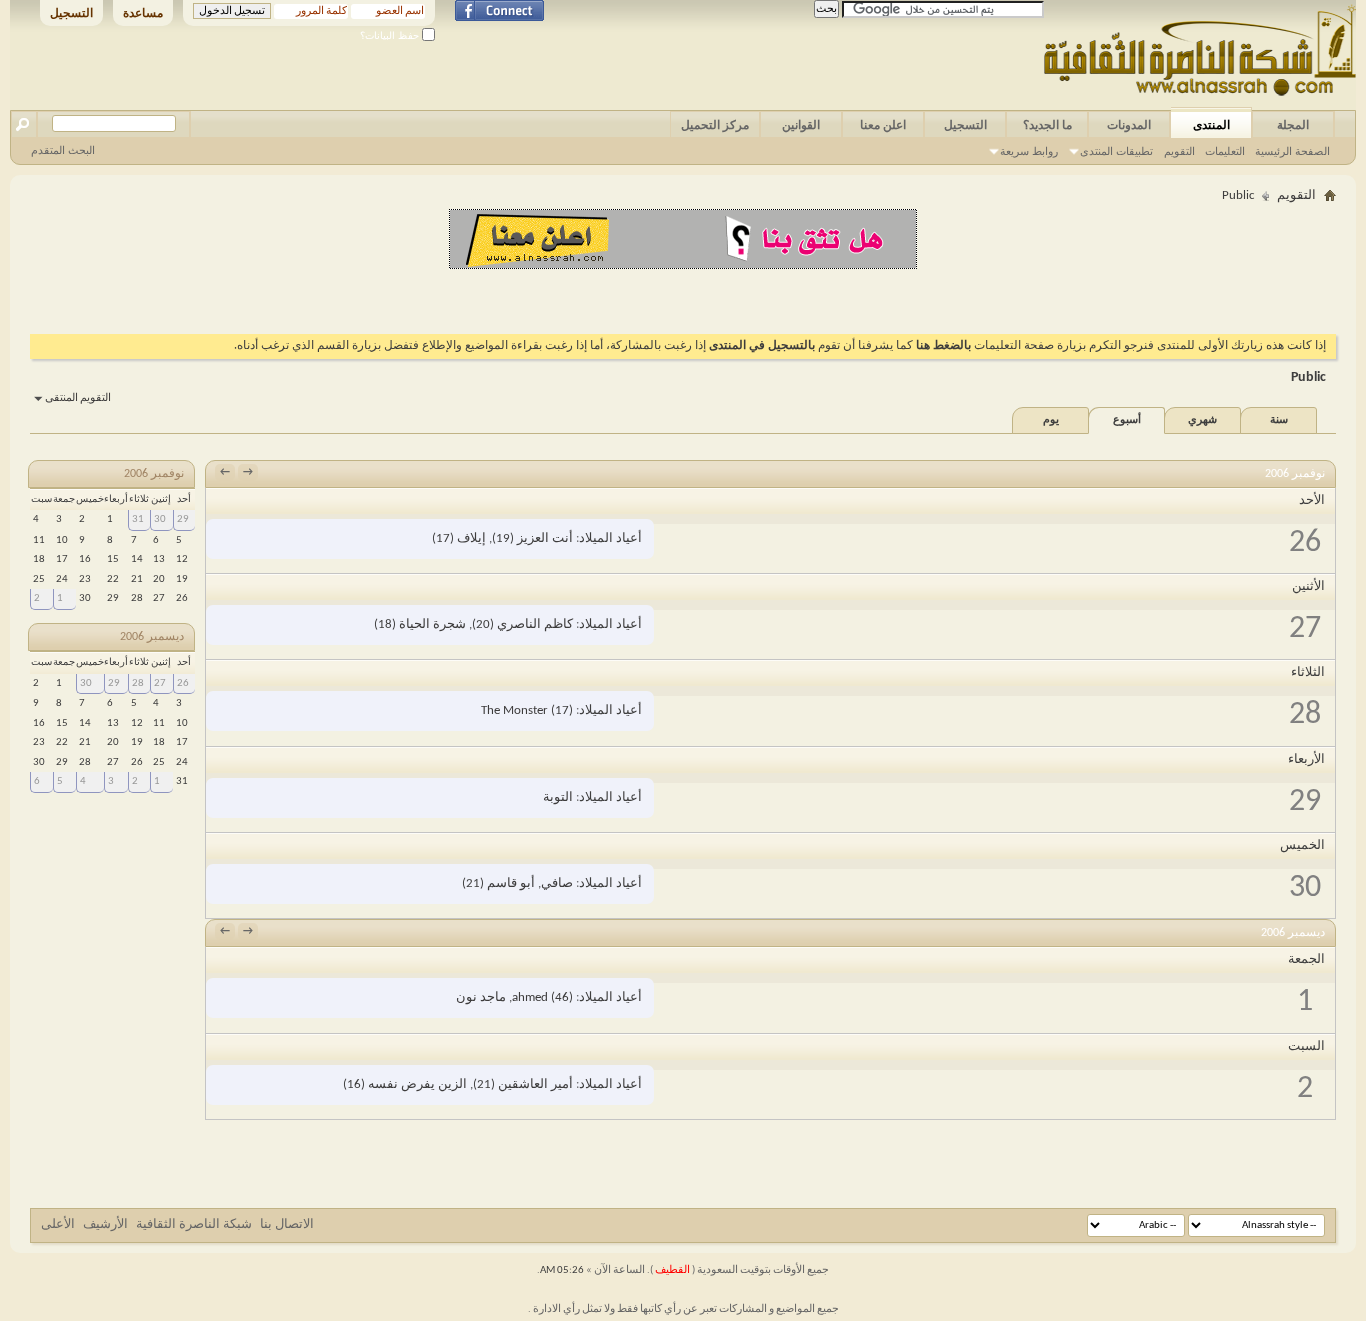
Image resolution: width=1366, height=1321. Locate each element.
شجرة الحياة (432, 624)
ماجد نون (481, 997)
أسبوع (1127, 420)
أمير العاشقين (535, 1084)
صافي (557, 883)
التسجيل (71, 13)
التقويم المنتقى (78, 398)
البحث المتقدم (63, 150)
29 (183, 519)
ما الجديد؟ (1047, 125)
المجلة (1293, 125)
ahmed (530, 997)
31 (138, 519)
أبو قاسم (511, 883)
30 (160, 519)
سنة (1279, 420)
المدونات (1129, 125)
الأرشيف (105, 1224)
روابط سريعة (1029, 151)
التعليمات (1225, 151)
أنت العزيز (545, 538)
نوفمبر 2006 (154, 474)
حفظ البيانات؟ (391, 35)
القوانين (801, 125)
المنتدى (1211, 125)
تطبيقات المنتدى (1116, 151)
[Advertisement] (683, 299)
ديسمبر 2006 (152, 637)
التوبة (558, 797)
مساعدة (143, 13)
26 (183, 683)
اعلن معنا (883, 125)
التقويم (1179, 151)
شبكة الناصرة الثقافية (194, 1224)
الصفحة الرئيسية (1292, 151)
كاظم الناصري (535, 624)
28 (138, 683)
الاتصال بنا (287, 1224)
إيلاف (471, 538)
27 (160, 683)
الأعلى (58, 1224)
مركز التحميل (715, 125)
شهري (1202, 420)
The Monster (514, 710)
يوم (1051, 420)
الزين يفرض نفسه (417, 1084)
